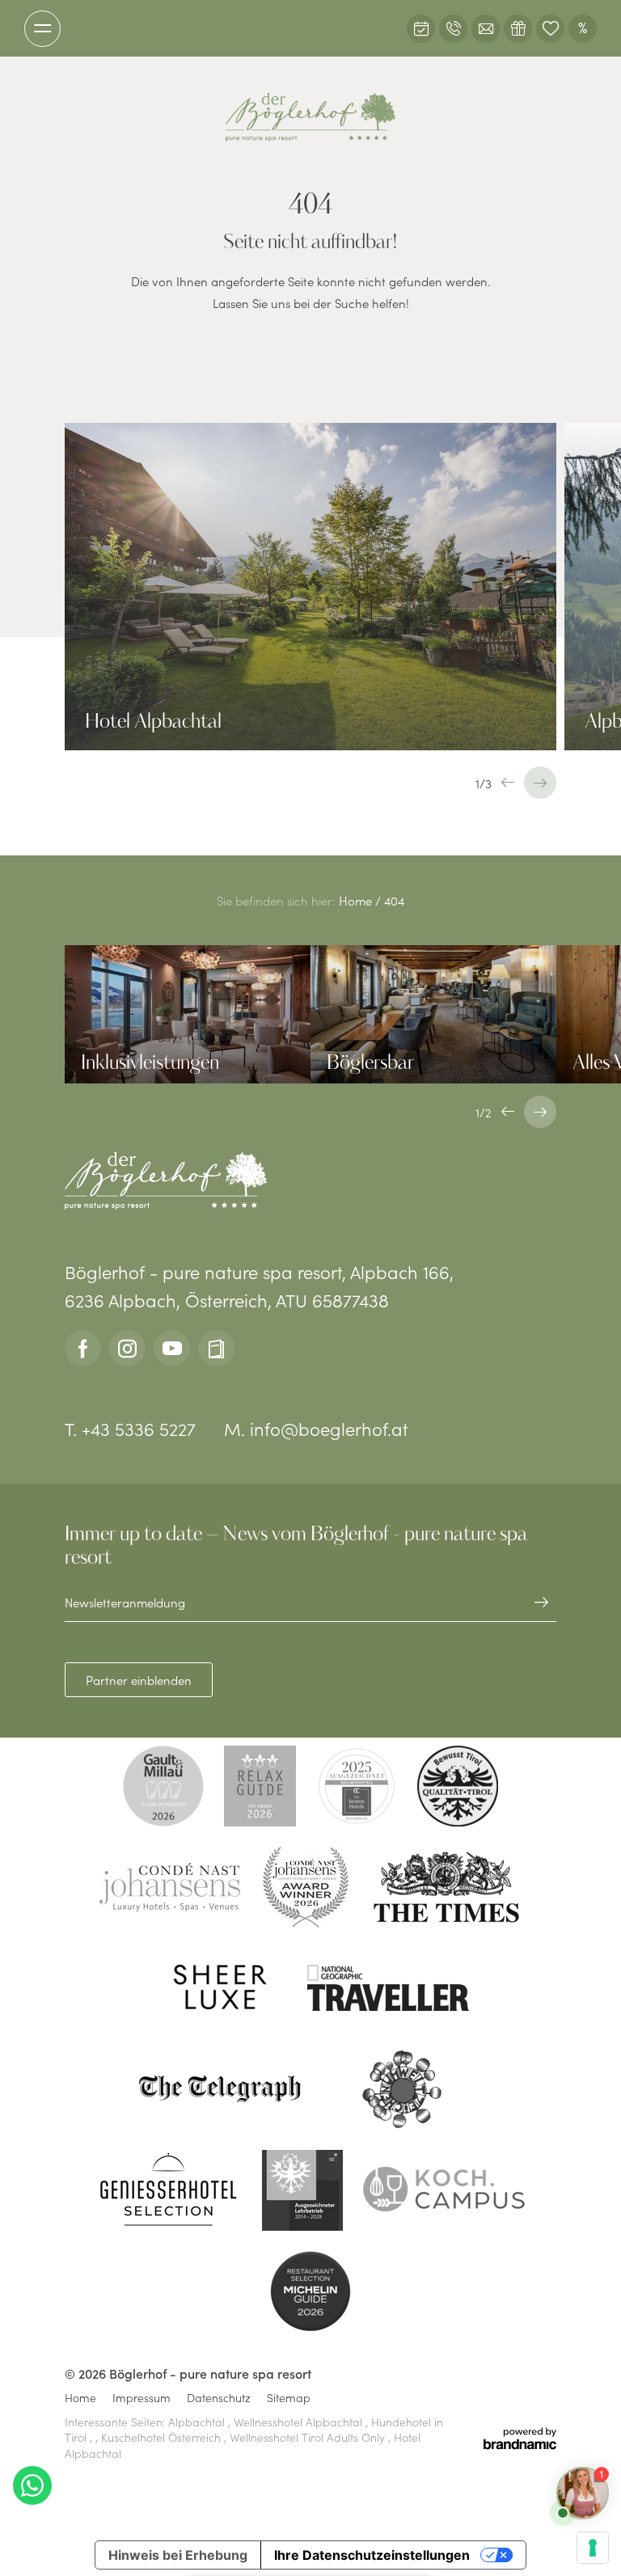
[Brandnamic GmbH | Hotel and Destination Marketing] (520, 2439)
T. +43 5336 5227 (130, 1428)
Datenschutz (219, 2398)
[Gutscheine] (518, 29)
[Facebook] (83, 1348)
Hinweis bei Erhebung (178, 2555)
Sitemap (289, 2398)
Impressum (142, 2398)
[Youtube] (172, 1348)
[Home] (310, 117)
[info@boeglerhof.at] (486, 29)
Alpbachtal (198, 2422)
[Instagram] (127, 1348)
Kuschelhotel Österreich (163, 2437)
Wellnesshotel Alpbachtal (300, 2422)
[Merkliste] (550, 29)
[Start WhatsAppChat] (32, 2485)
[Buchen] (421, 29)
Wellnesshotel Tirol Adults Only (309, 2437)
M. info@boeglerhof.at (316, 1428)
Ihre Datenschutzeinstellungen (372, 2555)
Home (357, 900)
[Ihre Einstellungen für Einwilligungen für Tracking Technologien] (593, 2548)
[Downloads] (216, 1348)
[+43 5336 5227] (453, 29)
